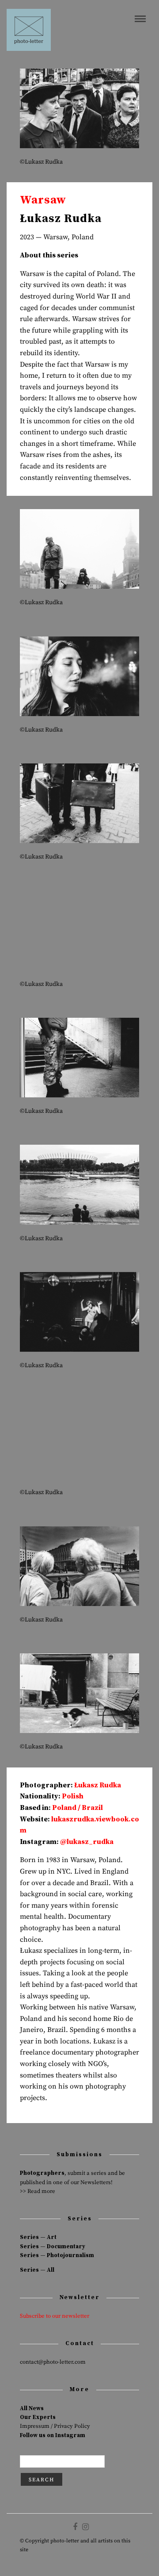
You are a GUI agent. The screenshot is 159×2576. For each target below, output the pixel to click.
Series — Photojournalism (57, 2255)
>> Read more (38, 2191)
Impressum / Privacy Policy (55, 2426)
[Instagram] (85, 2527)
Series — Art (38, 2237)
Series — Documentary (53, 2246)
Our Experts (38, 2417)
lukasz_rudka (90, 1842)
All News (32, 2408)
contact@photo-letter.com (53, 2362)
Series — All (37, 2270)
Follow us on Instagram (53, 2435)
